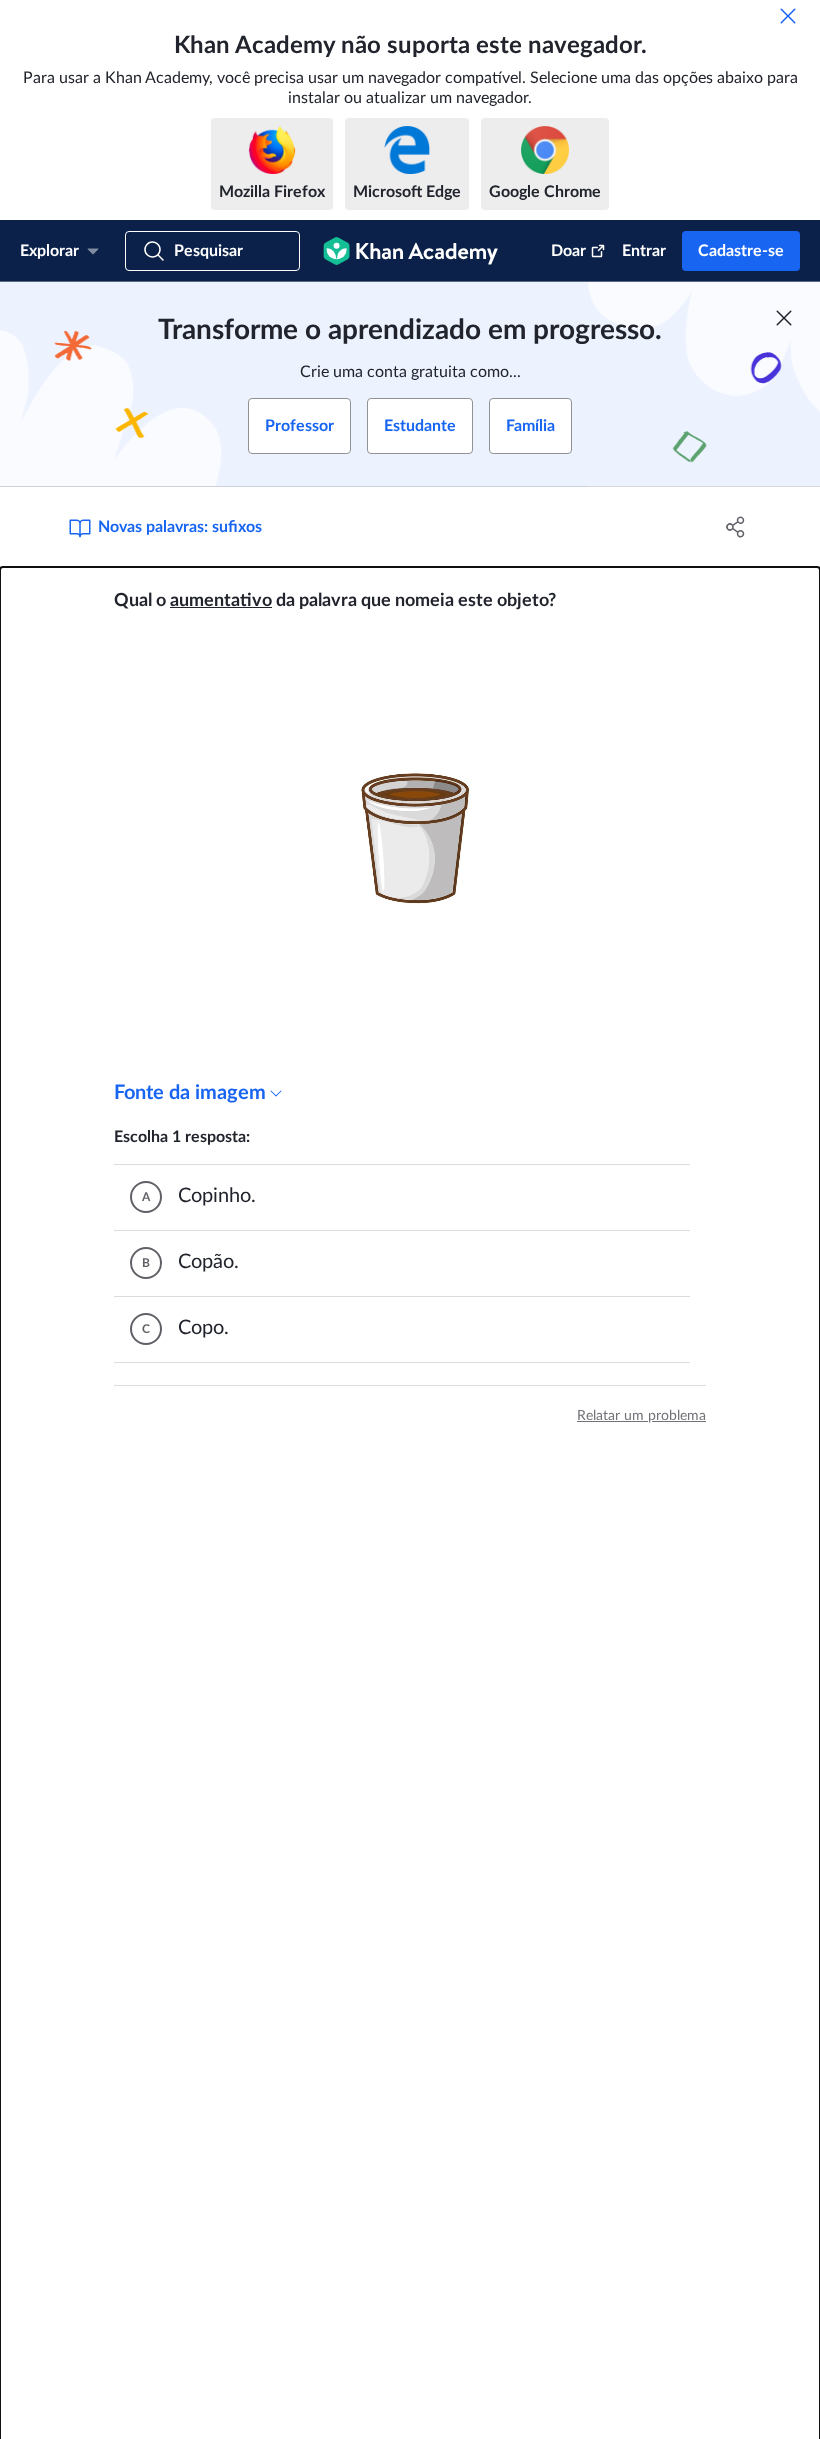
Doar (568, 251)
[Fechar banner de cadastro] (784, 318)
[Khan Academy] (410, 251)
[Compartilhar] (735, 527)
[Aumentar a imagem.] (410, 847)
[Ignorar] (788, 16)
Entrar (644, 251)
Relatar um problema (641, 1416)
